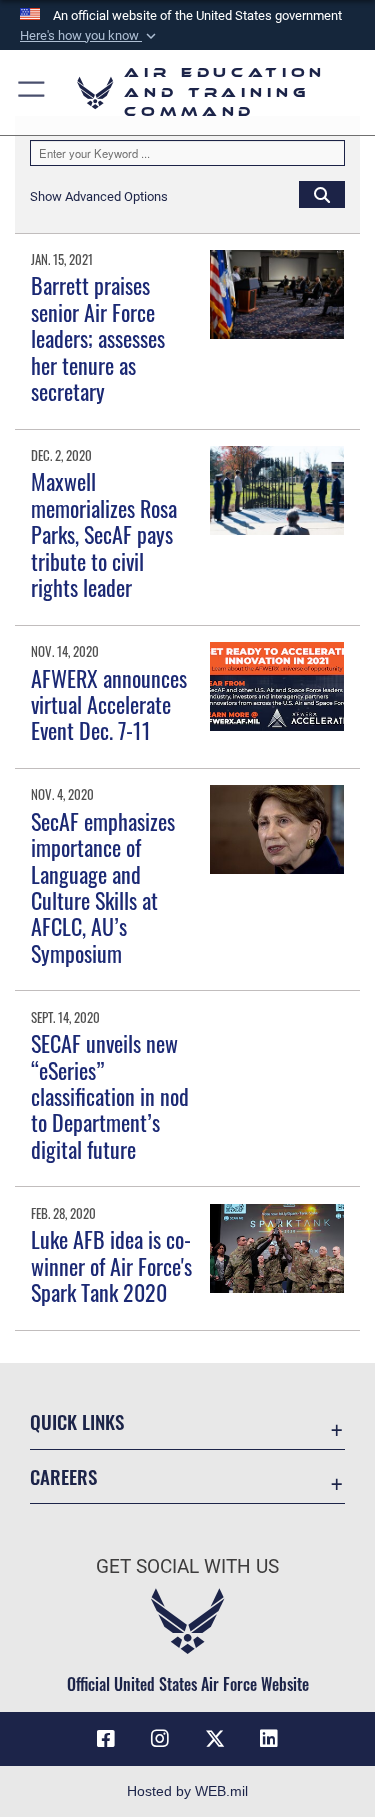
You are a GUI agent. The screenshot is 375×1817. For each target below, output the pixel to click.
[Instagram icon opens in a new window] (160, 1739)
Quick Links (77, 1421)
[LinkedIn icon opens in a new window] (269, 1739)
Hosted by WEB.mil (187, 1791)
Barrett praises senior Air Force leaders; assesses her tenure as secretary (98, 338)
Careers (63, 1476)
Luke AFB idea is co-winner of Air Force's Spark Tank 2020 (111, 1265)
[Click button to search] (322, 194)
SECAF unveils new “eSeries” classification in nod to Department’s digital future (110, 1096)
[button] (90, 36)
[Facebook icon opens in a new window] (106, 1739)
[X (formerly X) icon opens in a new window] (215, 1739)
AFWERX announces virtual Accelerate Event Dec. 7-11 (109, 704)
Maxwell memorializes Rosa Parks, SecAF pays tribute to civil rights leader (104, 534)
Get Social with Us (187, 1566)
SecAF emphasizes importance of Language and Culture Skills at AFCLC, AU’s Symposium (103, 887)
